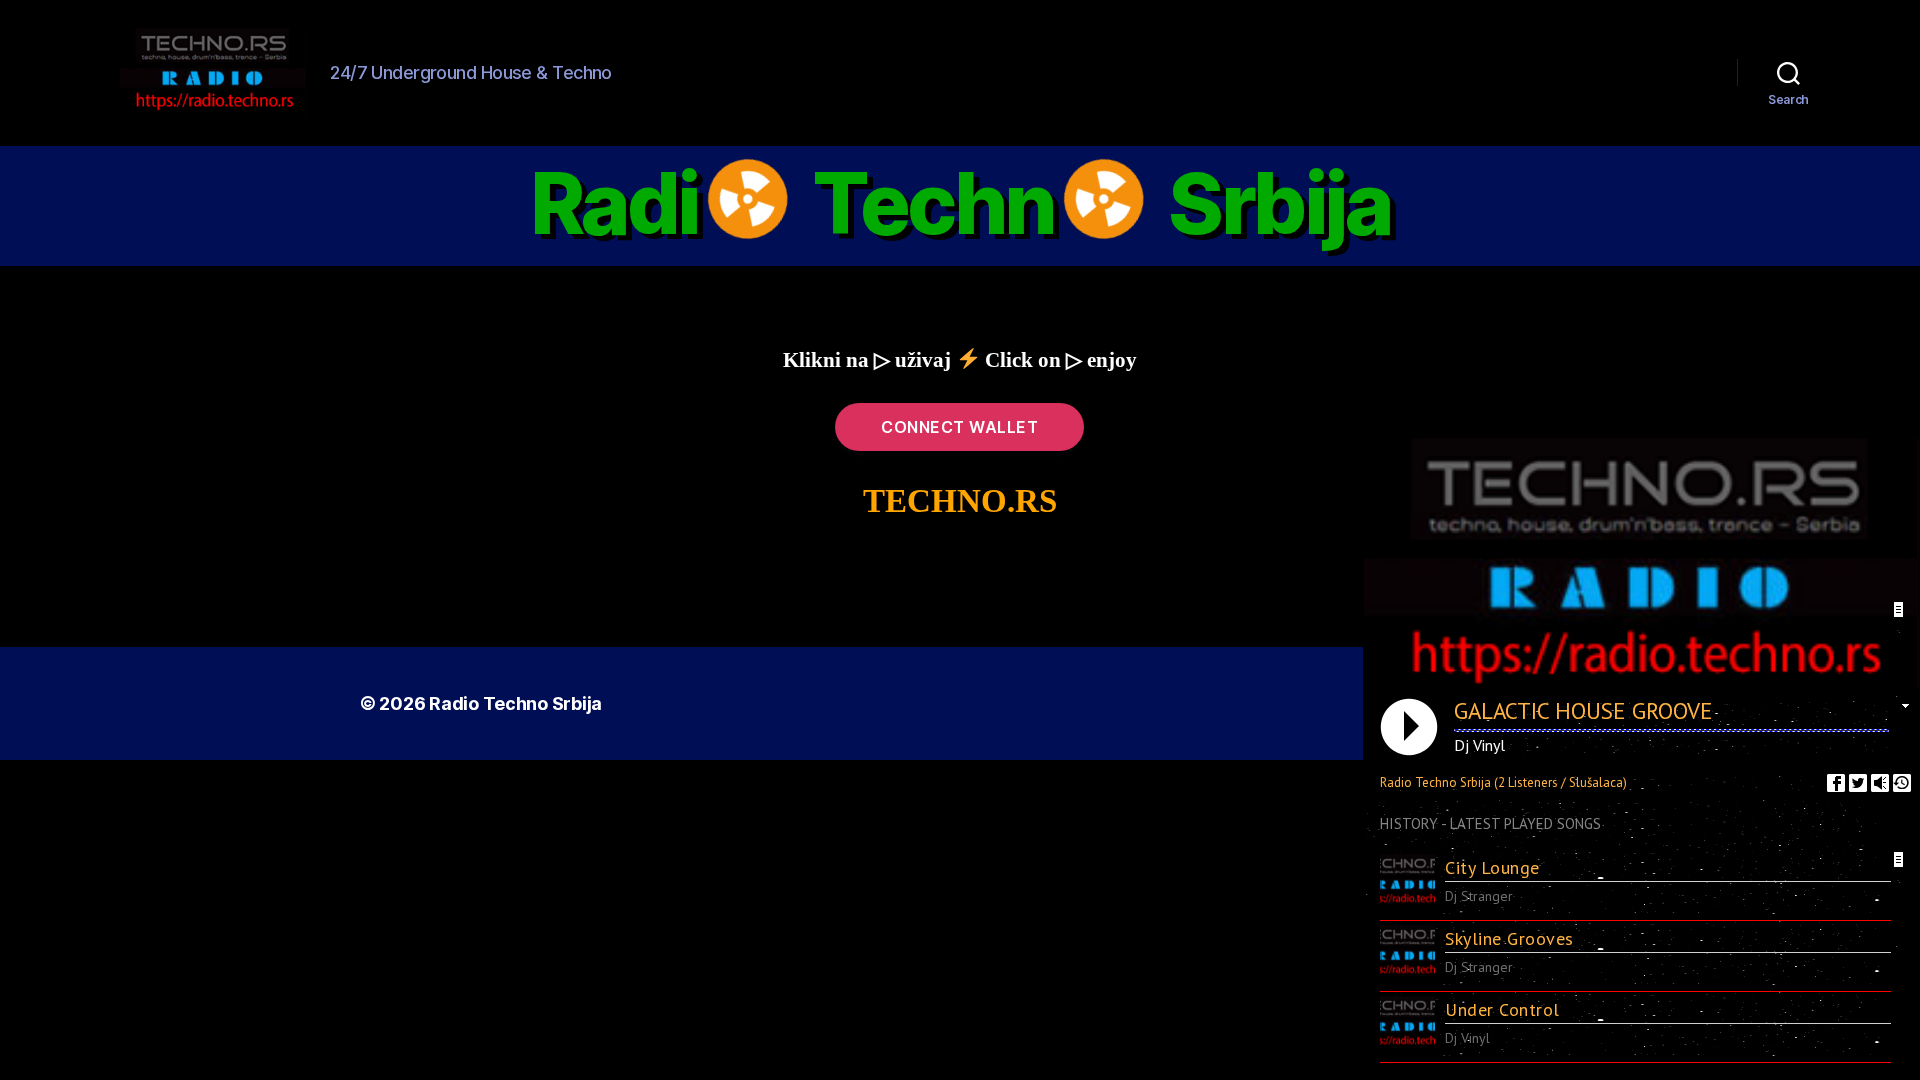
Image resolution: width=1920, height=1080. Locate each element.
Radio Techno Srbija (515, 703)
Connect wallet (959, 427)
